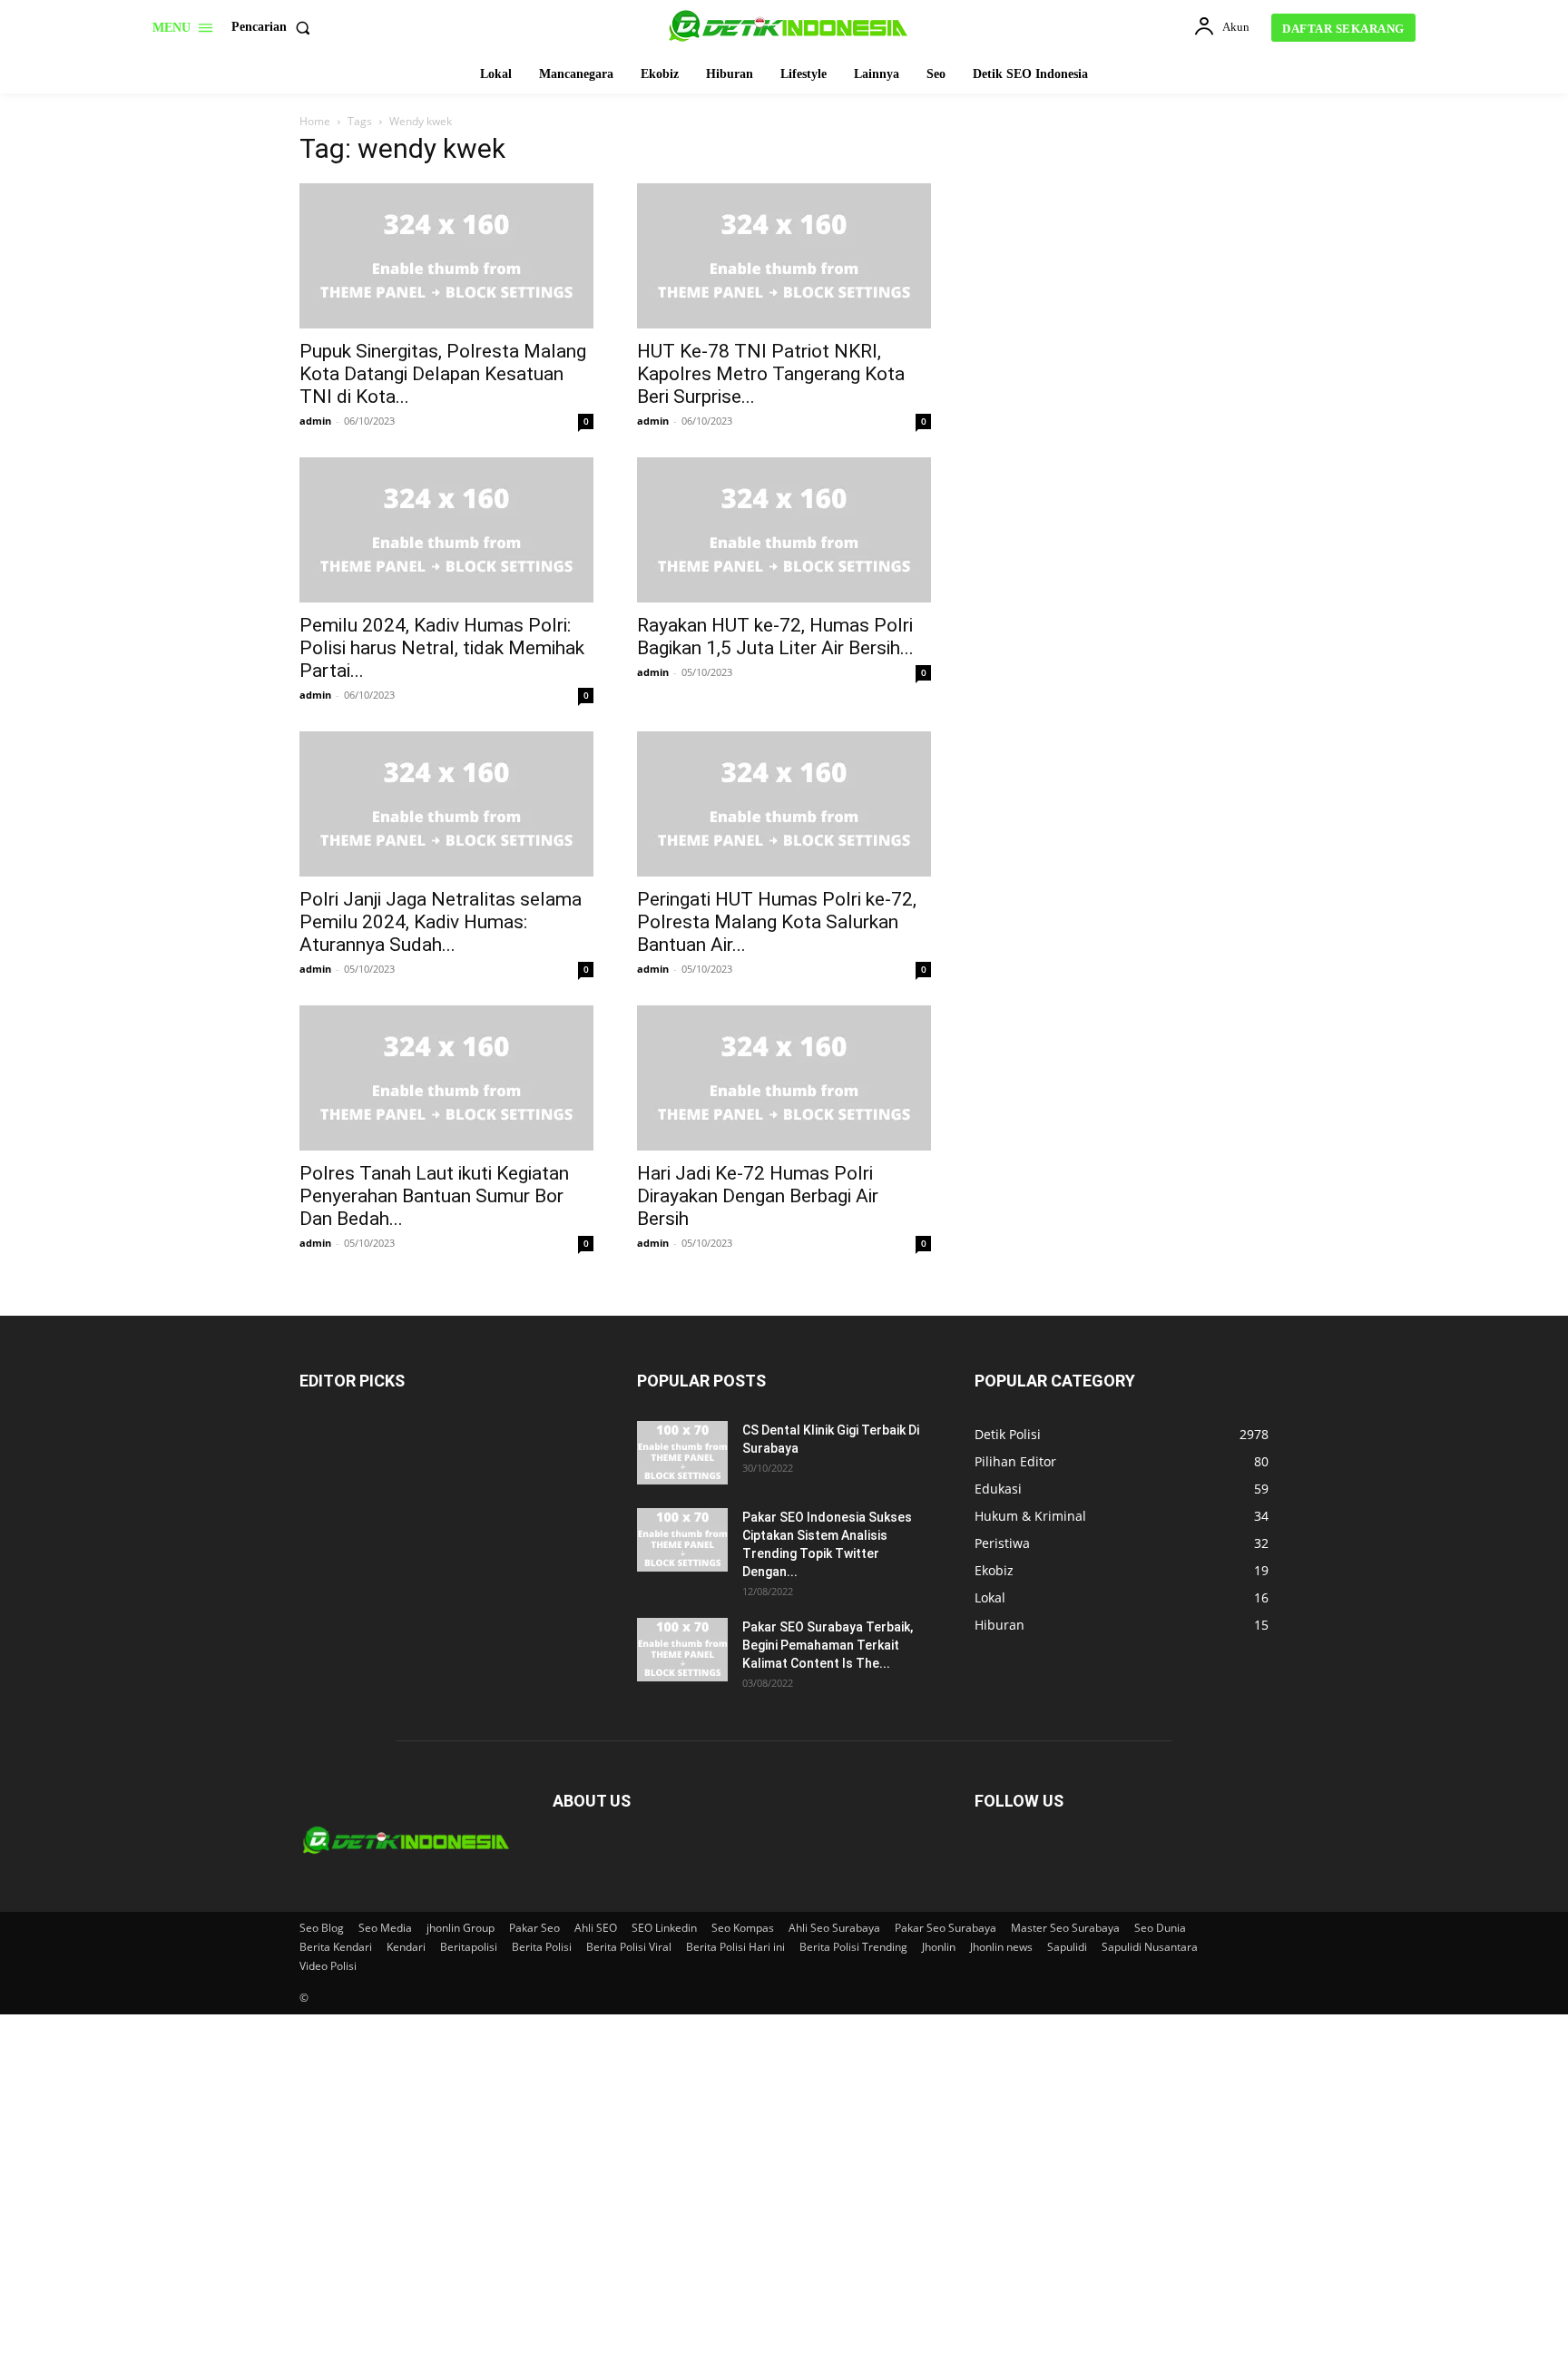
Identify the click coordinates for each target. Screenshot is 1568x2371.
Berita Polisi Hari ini (735, 1947)
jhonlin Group (461, 1928)
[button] (274, 27)
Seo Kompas (743, 1928)
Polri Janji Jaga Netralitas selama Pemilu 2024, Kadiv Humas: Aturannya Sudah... (441, 922)
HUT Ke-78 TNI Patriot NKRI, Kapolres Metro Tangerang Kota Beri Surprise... (771, 374)
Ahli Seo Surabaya (834, 1928)
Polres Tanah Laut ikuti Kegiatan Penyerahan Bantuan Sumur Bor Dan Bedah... (434, 1196)
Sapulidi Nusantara (1150, 1947)
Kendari (406, 1947)
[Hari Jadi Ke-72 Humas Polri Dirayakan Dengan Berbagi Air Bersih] (784, 1078)
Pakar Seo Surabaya (946, 1928)
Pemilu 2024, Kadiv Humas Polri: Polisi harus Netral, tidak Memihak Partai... (442, 648)
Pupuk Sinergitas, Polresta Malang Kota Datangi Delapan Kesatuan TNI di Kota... (443, 374)
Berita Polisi (542, 1947)
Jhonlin (939, 1947)
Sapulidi (1067, 1947)
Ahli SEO (596, 1928)
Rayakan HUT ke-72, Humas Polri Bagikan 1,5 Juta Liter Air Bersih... (775, 637)
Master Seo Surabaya (1065, 1928)
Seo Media (385, 1928)
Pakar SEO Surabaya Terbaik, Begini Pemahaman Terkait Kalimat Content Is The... (828, 1645)
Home (315, 121)
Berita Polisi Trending (853, 1947)
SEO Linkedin (664, 1928)
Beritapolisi (469, 1947)
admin (315, 421)
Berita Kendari (336, 1947)
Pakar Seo (534, 1928)
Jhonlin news (1001, 1947)
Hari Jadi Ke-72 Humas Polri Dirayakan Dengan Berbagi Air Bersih (758, 1196)
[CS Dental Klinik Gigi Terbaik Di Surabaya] (682, 1453)
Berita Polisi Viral (629, 1947)
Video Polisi (328, 1966)
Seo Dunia (1160, 1928)
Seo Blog (322, 1928)
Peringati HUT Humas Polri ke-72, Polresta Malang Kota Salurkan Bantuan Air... (777, 922)
